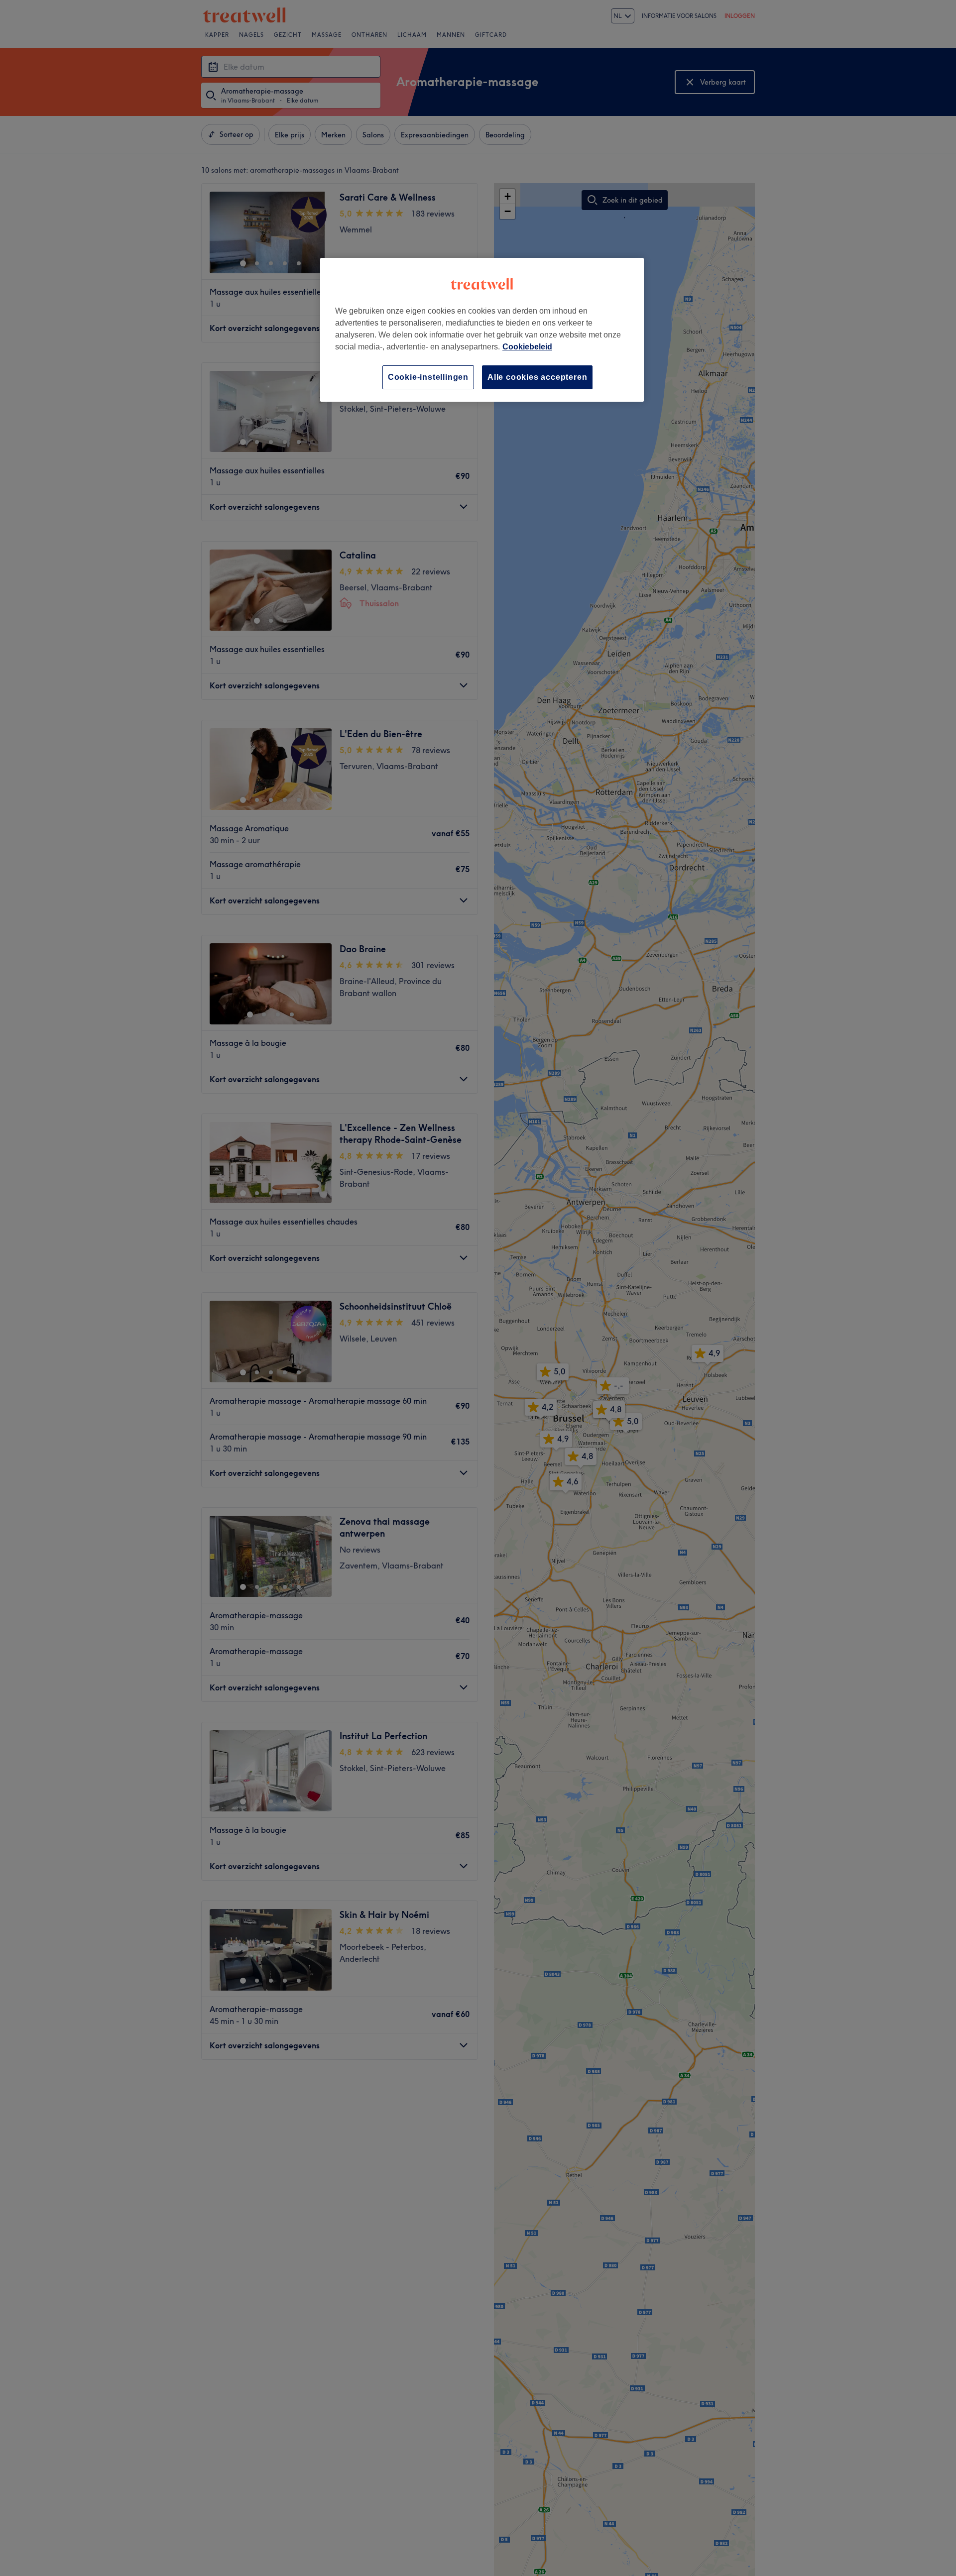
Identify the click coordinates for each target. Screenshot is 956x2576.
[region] (482, 330)
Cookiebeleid (527, 347)
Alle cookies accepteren (537, 377)
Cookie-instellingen (428, 377)
